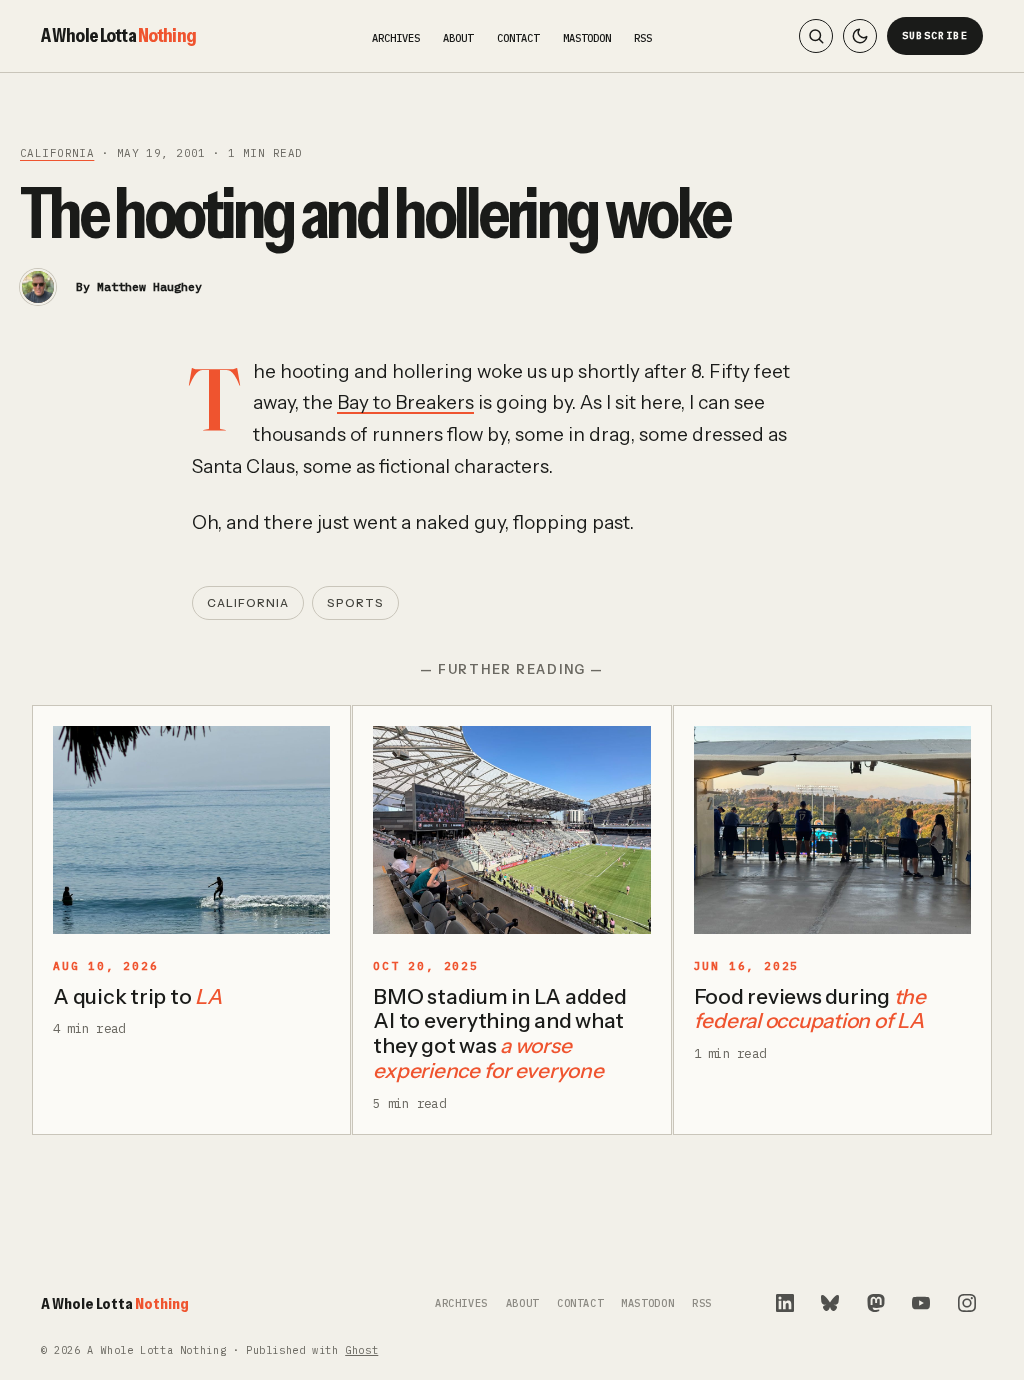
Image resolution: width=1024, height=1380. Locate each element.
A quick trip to (137, 996)
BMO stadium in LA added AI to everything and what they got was (499, 1034)
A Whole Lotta (118, 35)
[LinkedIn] (785, 1303)
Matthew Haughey (149, 286)
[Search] (816, 36)
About (458, 38)
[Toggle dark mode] (860, 36)
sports (355, 603)
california (57, 153)
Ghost (361, 1350)
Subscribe (935, 35)
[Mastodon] (876, 1303)
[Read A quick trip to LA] (191, 830)
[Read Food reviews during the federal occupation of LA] (832, 830)
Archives (396, 38)
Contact (518, 38)
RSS (643, 38)
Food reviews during (810, 1009)
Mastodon (587, 38)
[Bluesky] (830, 1303)
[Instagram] (967, 1303)
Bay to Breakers (405, 402)
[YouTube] (921, 1303)
